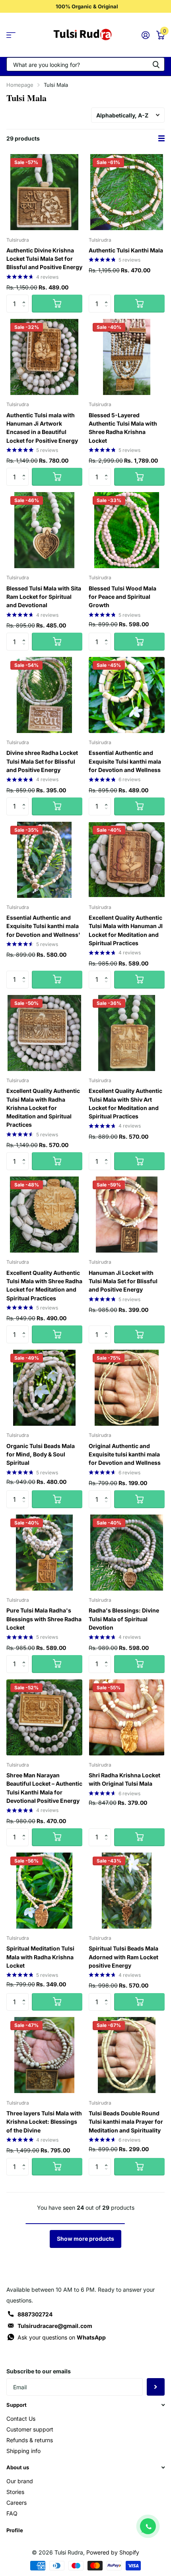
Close (85, 2405)
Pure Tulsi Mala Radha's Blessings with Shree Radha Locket (44, 1619)
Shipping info (23, 2451)
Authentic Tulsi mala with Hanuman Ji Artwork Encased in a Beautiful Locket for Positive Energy (42, 428)
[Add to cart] (57, 304)
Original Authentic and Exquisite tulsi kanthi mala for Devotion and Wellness (125, 1454)
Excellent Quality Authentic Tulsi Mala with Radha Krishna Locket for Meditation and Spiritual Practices (43, 1108)
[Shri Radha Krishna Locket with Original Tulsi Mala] (127, 1717)
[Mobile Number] (148, 2526)
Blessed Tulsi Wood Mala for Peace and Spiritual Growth (122, 597)
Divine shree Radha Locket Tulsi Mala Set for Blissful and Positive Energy (42, 761)
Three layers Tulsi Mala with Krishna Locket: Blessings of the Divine (44, 2122)
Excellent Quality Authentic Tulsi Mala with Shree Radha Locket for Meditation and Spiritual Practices (44, 1285)
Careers (17, 2503)
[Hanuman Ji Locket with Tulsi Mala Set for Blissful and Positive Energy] (127, 1215)
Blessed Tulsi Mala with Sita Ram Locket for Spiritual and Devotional (44, 597)
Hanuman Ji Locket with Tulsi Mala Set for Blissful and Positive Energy (123, 1281)
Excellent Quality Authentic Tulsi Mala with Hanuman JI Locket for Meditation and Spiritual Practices (126, 930)
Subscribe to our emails (39, 2371)
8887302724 (35, 2314)
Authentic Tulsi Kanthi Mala (126, 250)
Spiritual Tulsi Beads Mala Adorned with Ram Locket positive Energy (123, 1957)
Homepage (20, 85)
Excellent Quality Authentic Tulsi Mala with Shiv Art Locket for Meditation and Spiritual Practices (125, 1103)
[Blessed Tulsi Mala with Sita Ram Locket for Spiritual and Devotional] (44, 530)
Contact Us (21, 2419)
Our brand (20, 2481)
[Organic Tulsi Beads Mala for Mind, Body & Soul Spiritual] (44, 1388)
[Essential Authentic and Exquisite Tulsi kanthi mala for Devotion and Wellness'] (44, 860)
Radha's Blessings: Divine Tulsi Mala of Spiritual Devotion (124, 1619)
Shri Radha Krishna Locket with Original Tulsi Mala (124, 1779)
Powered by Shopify (113, 2552)
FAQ (12, 2513)
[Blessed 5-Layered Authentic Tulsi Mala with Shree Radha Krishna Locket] (127, 357)
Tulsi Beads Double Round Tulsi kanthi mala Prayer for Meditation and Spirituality (126, 2122)
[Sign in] (145, 35)
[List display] (161, 139)
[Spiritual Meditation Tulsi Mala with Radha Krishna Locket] (44, 1891)
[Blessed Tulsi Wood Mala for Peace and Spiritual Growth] (127, 530)
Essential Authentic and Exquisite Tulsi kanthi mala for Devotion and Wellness (125, 761)
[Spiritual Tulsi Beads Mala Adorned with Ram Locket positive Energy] (127, 1891)
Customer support (30, 2429)
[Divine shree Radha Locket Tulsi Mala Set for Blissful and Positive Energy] (44, 695)
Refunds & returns (30, 2440)
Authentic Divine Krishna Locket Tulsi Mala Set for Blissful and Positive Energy (44, 259)
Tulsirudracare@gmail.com (55, 2326)
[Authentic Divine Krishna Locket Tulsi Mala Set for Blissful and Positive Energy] (44, 192)
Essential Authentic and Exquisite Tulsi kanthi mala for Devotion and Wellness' (43, 926)
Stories (15, 2492)
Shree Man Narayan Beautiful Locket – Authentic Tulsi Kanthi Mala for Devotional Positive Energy (44, 1788)
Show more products (85, 2239)
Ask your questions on (62, 2337)
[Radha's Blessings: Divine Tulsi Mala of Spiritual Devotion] (127, 1553)
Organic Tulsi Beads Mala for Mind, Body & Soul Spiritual (41, 1454)
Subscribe (156, 2387)
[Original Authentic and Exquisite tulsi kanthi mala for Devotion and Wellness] (127, 1388)
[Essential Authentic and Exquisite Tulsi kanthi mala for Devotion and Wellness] (127, 695)
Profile (15, 2530)
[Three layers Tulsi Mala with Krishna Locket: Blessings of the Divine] (44, 2055)
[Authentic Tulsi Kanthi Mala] (127, 192)
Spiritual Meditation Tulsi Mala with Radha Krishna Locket (40, 1957)
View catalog (11, 35)
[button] (26, 297)
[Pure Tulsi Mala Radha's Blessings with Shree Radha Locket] (44, 1553)
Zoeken (156, 64)
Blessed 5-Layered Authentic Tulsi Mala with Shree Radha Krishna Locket (123, 428)
